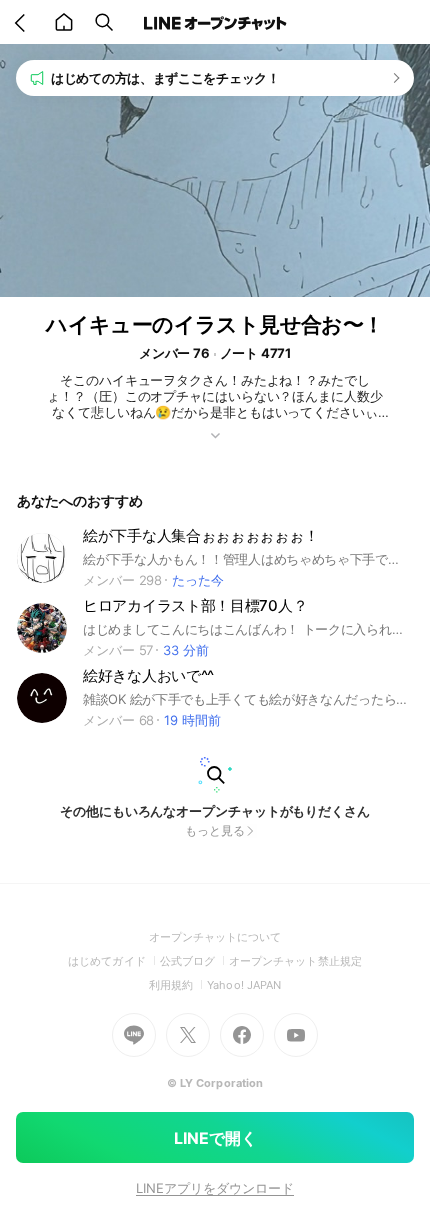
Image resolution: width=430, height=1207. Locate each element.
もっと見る (215, 830)
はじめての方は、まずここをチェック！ (165, 78)
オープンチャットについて (215, 937)
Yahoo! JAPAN (244, 985)
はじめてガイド (113, 961)
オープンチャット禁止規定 (295, 961)
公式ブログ (194, 961)
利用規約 (178, 985)
